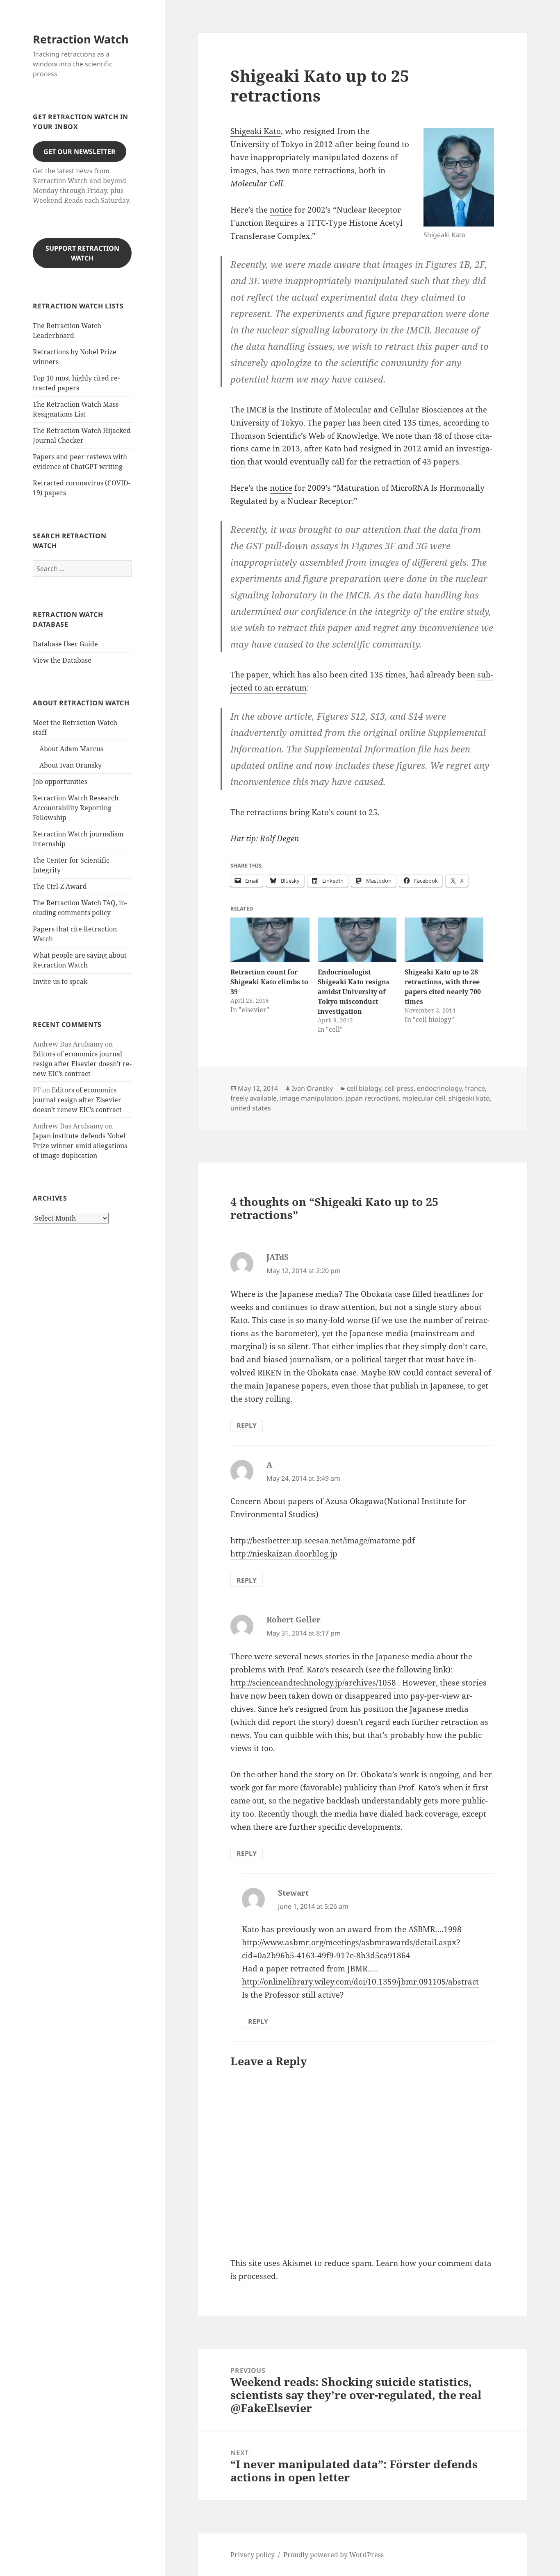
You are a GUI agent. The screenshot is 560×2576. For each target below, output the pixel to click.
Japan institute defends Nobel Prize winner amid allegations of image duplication (80, 1146)
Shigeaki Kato (256, 131)
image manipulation (311, 1098)
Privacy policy (253, 2555)
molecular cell (424, 1098)
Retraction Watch (81, 39)
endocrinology (439, 1088)
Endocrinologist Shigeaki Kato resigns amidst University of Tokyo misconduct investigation (354, 992)
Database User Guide (65, 644)
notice (281, 210)
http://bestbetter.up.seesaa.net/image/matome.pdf (323, 1541)
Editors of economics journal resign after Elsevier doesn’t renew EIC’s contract (82, 1064)
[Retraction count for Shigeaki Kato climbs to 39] (270, 940)
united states (251, 1108)
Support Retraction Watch (82, 253)
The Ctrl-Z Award (60, 886)
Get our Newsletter (80, 152)
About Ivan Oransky (71, 765)
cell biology (364, 1088)
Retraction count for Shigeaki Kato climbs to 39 (269, 982)
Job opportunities (60, 782)
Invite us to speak (60, 981)
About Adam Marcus (71, 749)
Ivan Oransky (312, 1088)
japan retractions (372, 1098)
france (475, 1088)
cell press (399, 1088)
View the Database (62, 660)
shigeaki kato (469, 1098)
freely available (254, 1098)
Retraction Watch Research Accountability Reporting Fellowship (76, 808)
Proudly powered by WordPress (333, 2555)
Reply (247, 1425)
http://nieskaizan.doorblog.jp (284, 1554)
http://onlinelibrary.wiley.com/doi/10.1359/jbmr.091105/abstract (360, 1982)
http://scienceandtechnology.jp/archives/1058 (313, 1683)
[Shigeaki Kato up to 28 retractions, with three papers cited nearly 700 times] (444, 940)
